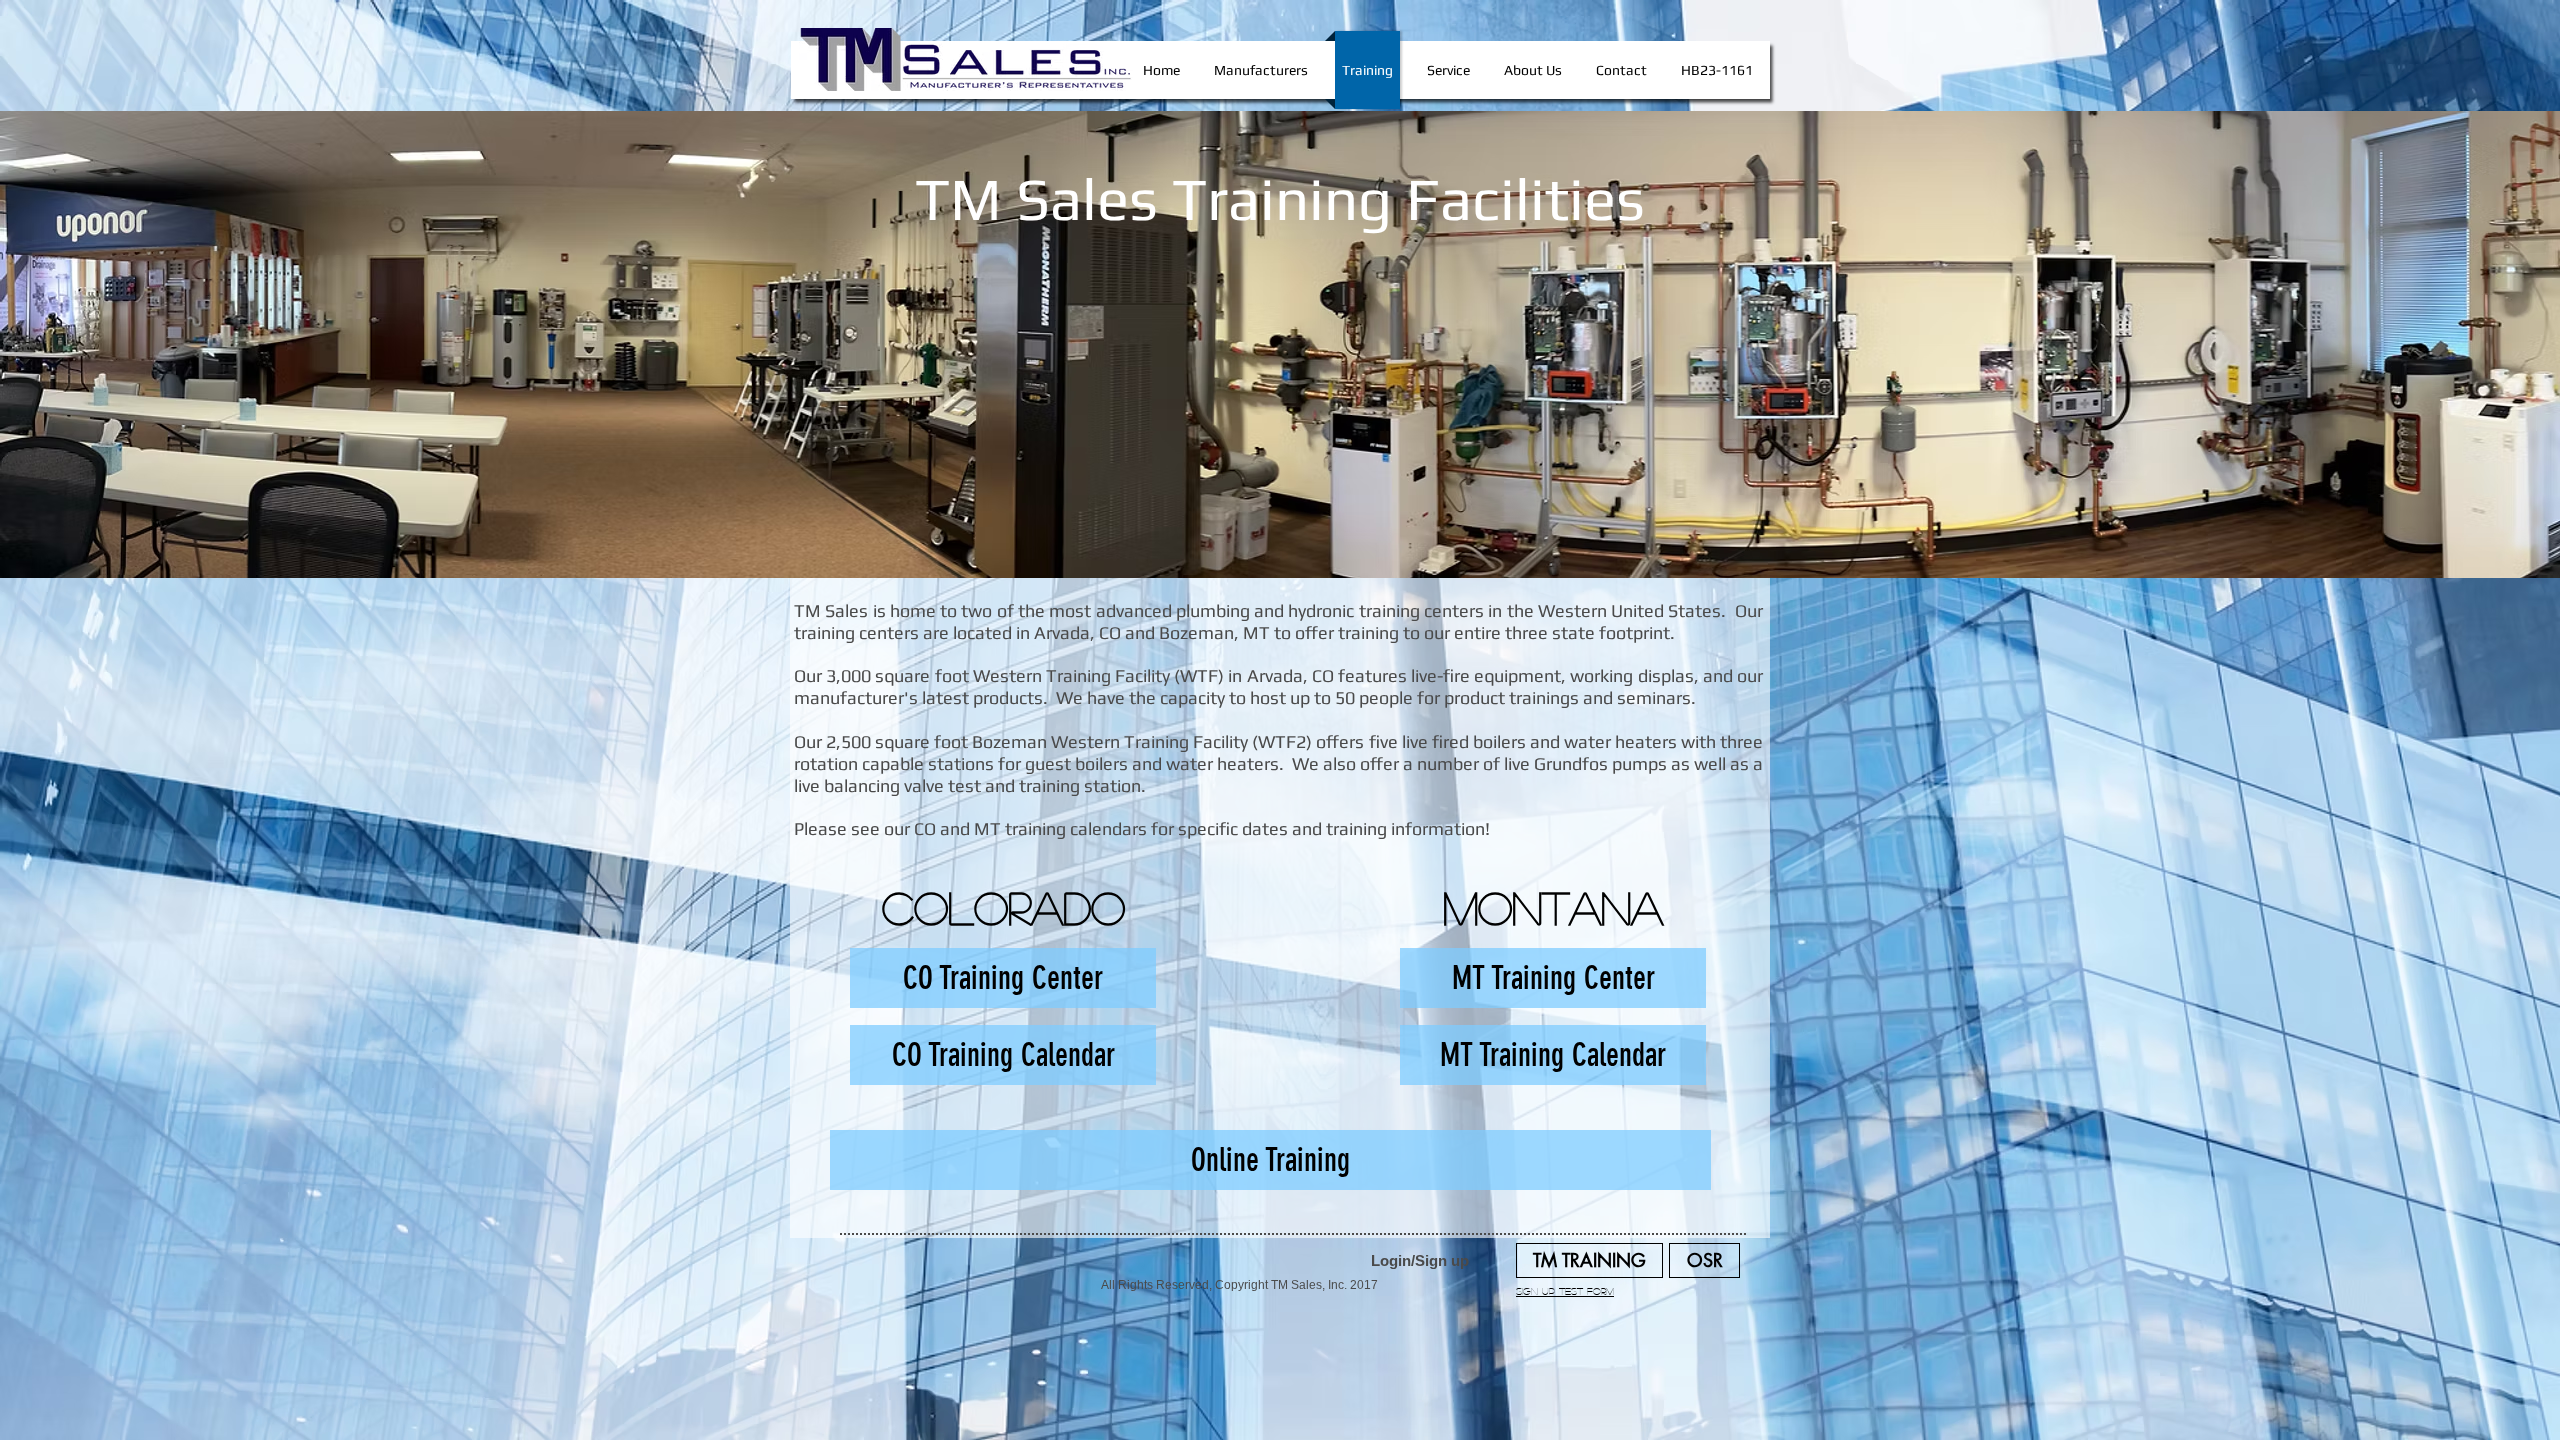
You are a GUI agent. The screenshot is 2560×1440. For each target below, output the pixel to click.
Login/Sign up (1420, 1260)
